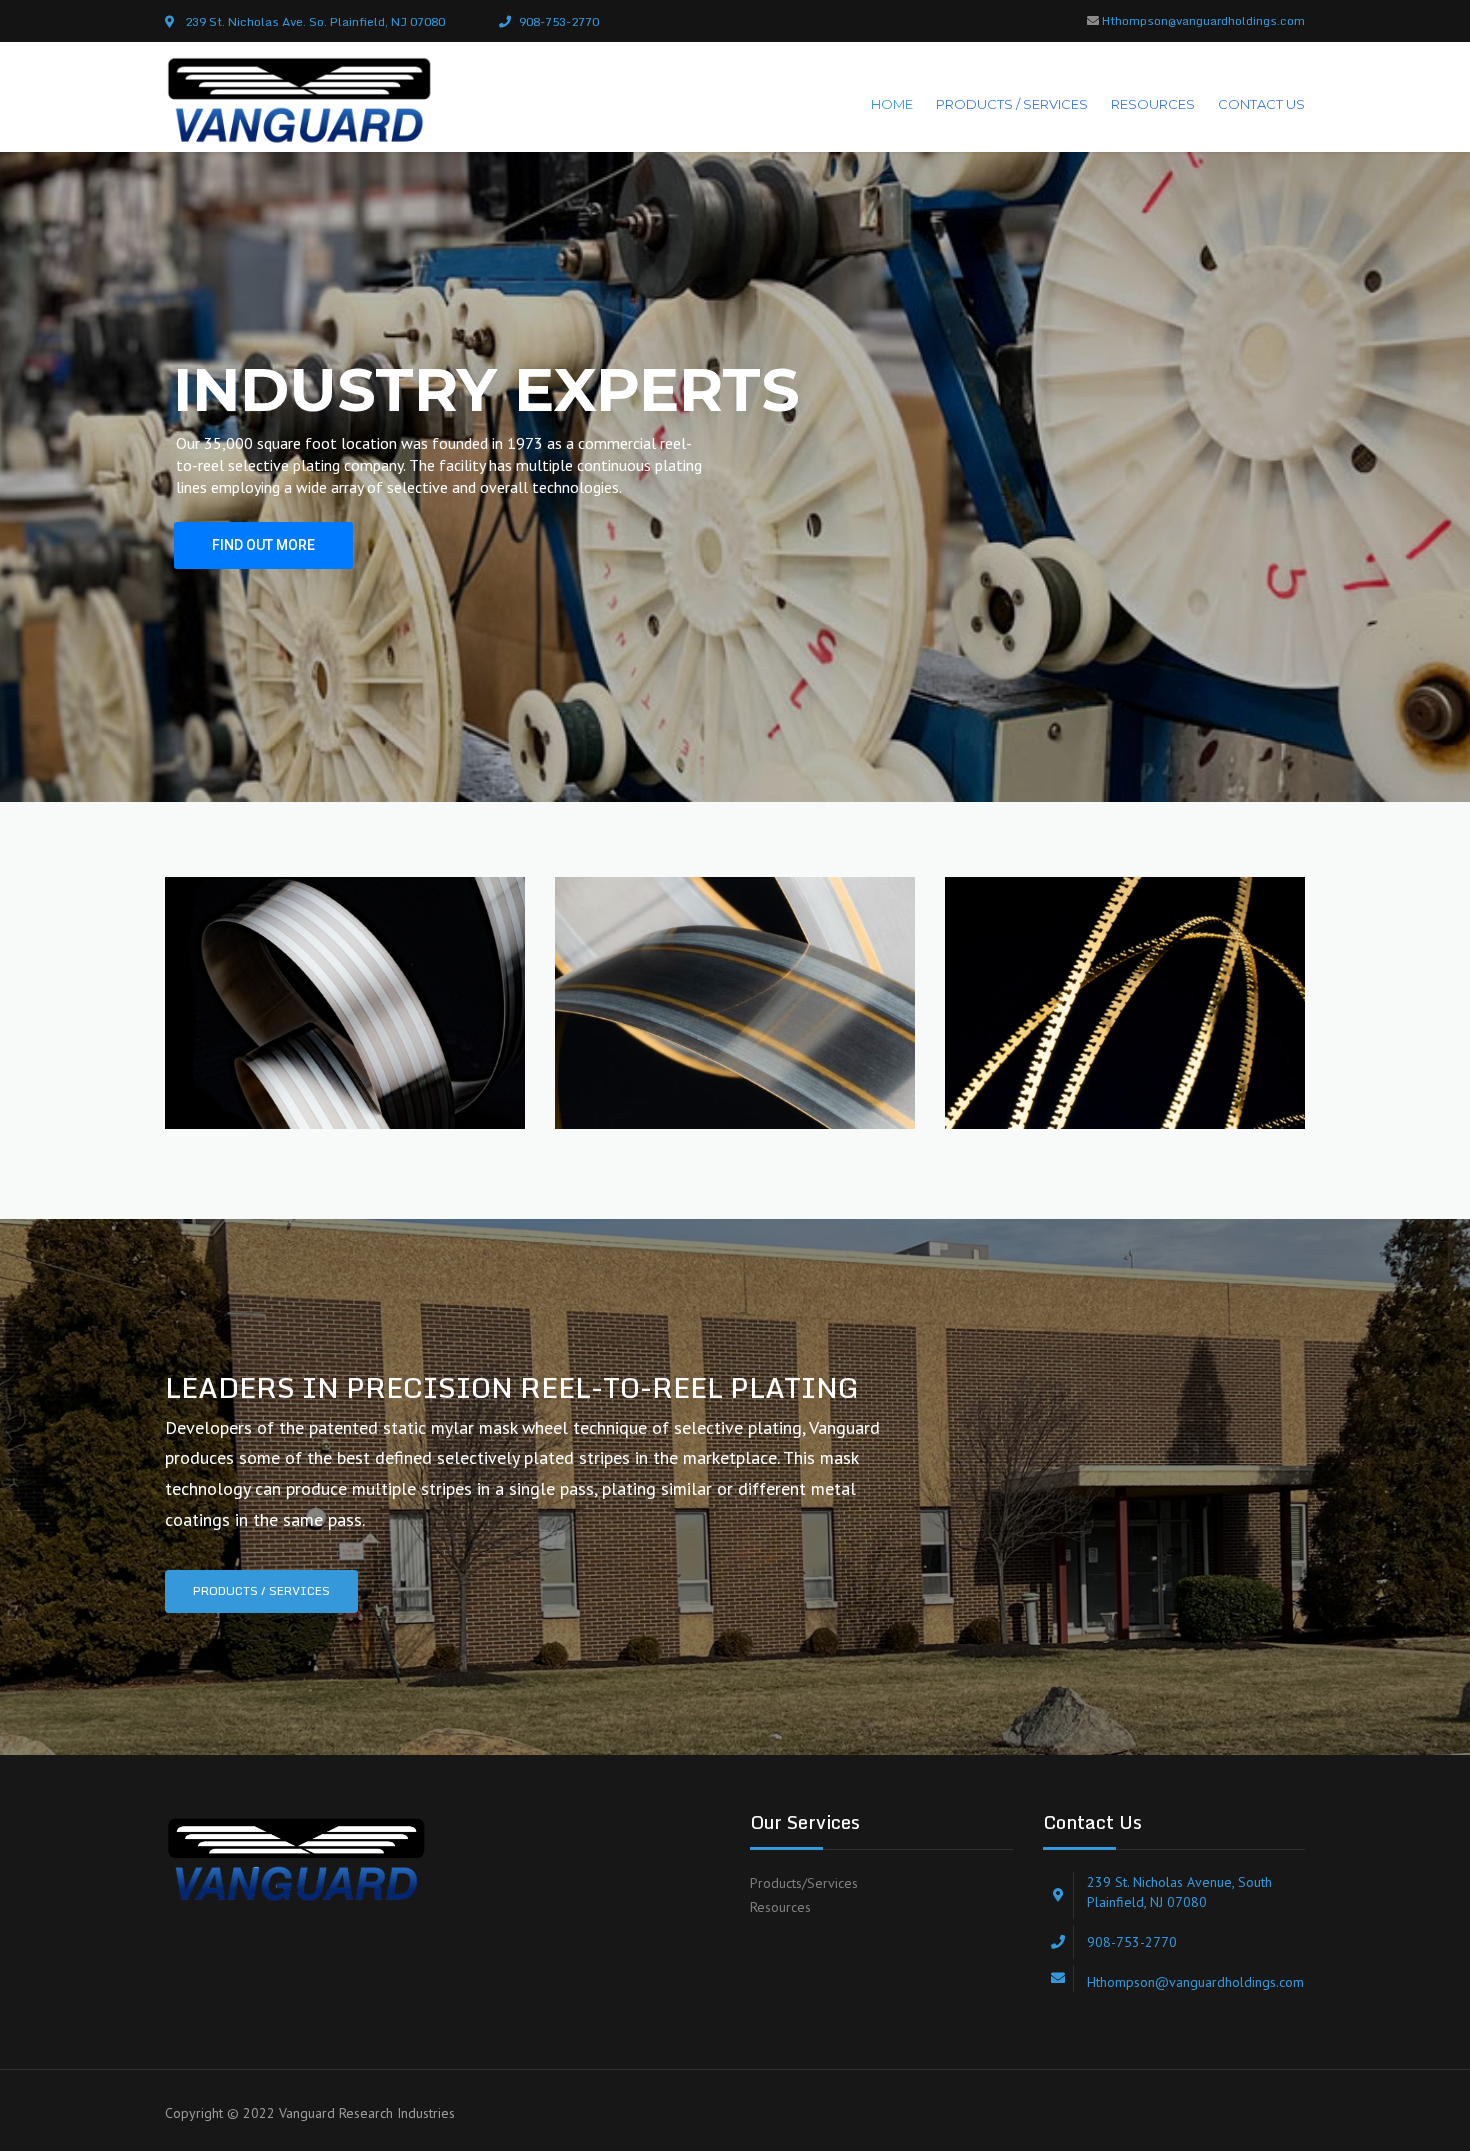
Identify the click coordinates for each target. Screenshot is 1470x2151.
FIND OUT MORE (263, 545)
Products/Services (804, 1883)
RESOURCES (1153, 104)
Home (892, 104)
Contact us (1261, 104)
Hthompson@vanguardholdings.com (1203, 20)
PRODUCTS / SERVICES (1012, 104)
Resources (780, 1907)
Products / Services (261, 1590)
